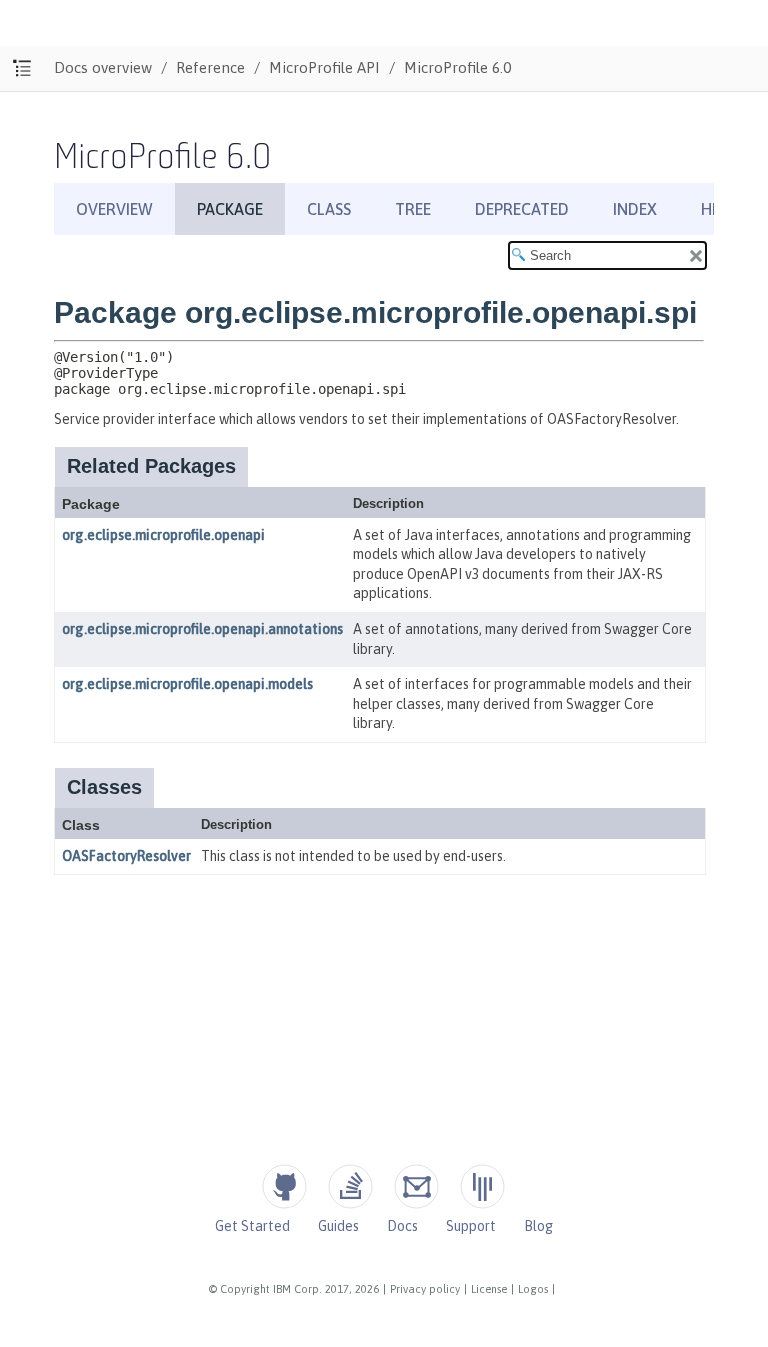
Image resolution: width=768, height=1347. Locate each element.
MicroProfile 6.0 (457, 67)
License (489, 1289)
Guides (338, 1226)
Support (471, 1226)
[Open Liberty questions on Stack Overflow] (350, 1186)
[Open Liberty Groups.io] (416, 1186)
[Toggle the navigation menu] (22, 68)
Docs (402, 1226)
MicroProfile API (324, 67)
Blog (538, 1226)
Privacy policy (425, 1289)
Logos (533, 1289)
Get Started (252, 1226)
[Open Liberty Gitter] (482, 1186)
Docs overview (103, 67)
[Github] (284, 1186)
